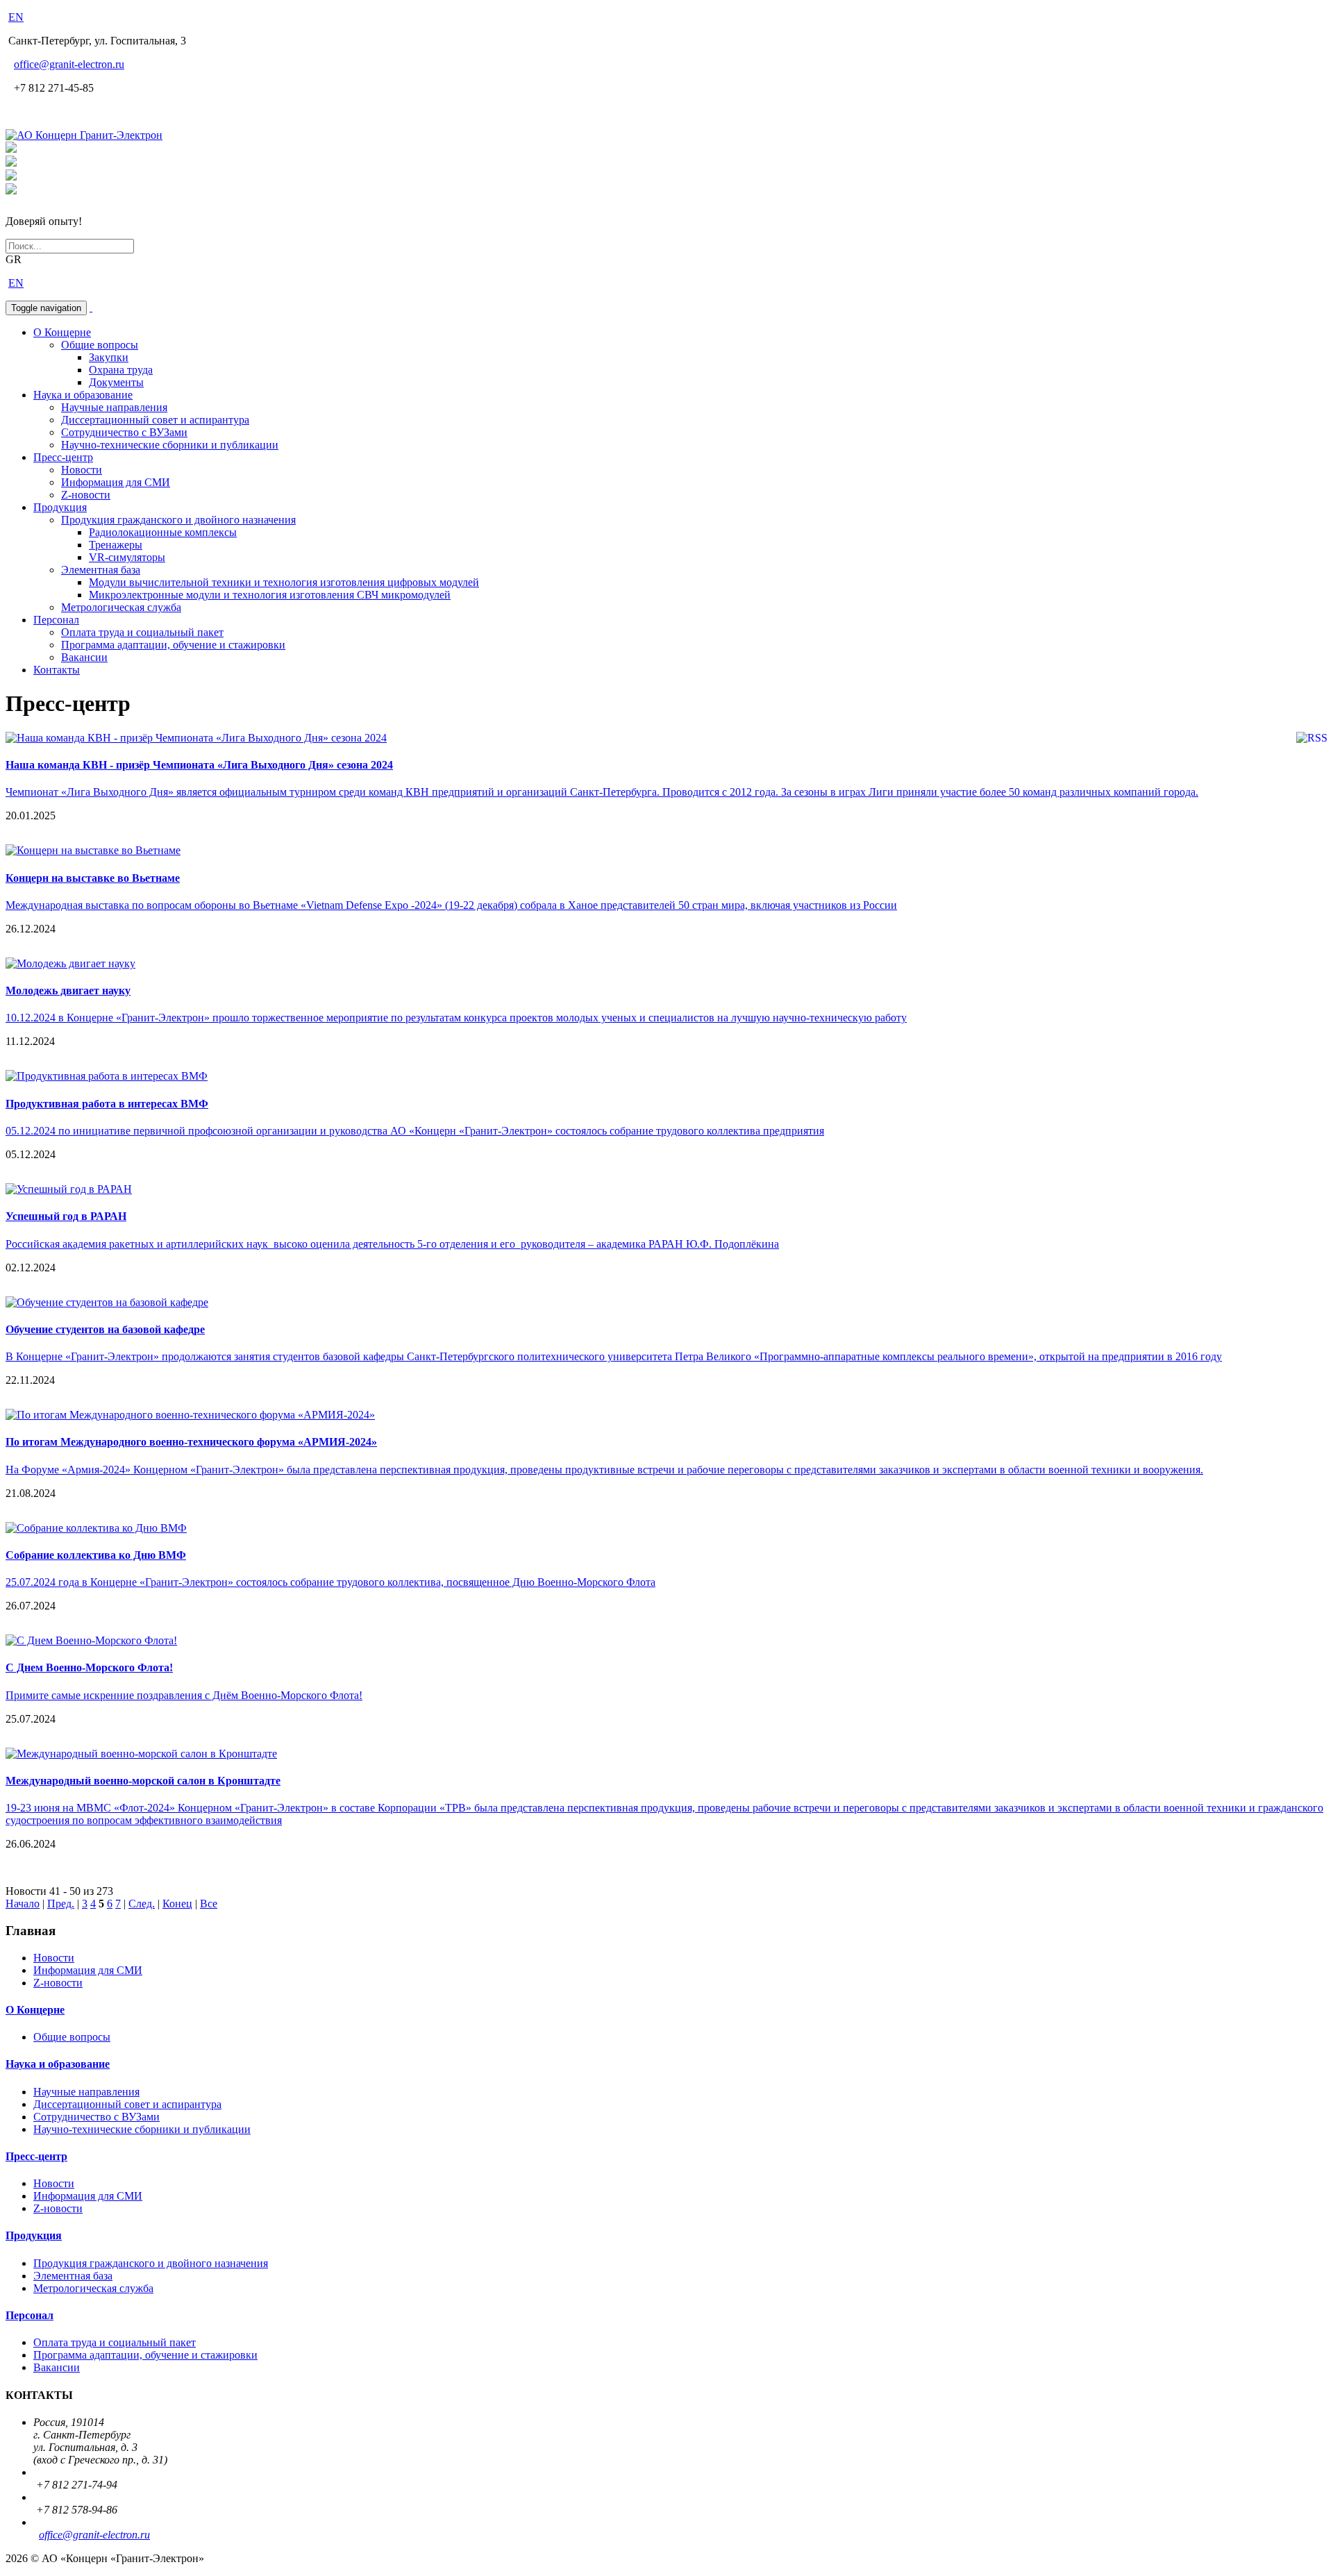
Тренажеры (116, 545)
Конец (177, 1904)
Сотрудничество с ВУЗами (124, 432)
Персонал (56, 620)
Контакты (57, 670)
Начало (23, 1904)
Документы (116, 382)
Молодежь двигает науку (68, 990)
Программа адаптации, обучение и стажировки (173, 645)
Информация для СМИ (116, 482)
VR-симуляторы (127, 557)
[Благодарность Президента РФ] (11, 149)
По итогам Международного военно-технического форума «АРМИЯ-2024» (191, 1442)
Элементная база (101, 570)
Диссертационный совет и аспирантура (155, 420)
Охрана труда (121, 370)
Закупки (109, 357)
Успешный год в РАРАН (66, 1216)
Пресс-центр (63, 457)
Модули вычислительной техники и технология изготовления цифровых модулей (284, 582)
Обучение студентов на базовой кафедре (105, 1329)
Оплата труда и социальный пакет (142, 632)
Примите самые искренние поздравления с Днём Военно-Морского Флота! (184, 1695)
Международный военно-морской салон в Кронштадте (143, 1781)
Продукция (60, 507)
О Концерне (62, 332)
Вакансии (84, 657)
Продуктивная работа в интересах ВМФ (107, 1104)
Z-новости (86, 495)
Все (209, 1904)
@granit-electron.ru (69, 64)
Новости (82, 470)
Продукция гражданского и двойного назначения (178, 520)
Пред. (61, 1904)
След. (142, 1904)
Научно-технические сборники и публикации (170, 445)
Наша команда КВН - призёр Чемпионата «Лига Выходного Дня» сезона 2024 (199, 765)
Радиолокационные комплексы (163, 532)
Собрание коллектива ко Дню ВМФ (96, 1555)
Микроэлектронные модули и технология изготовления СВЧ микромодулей (270, 595)
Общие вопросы (100, 345)
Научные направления (114, 407)
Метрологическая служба (121, 607)
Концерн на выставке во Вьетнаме (93, 878)
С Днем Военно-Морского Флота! (89, 1667)
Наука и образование (83, 395)
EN (16, 17)
